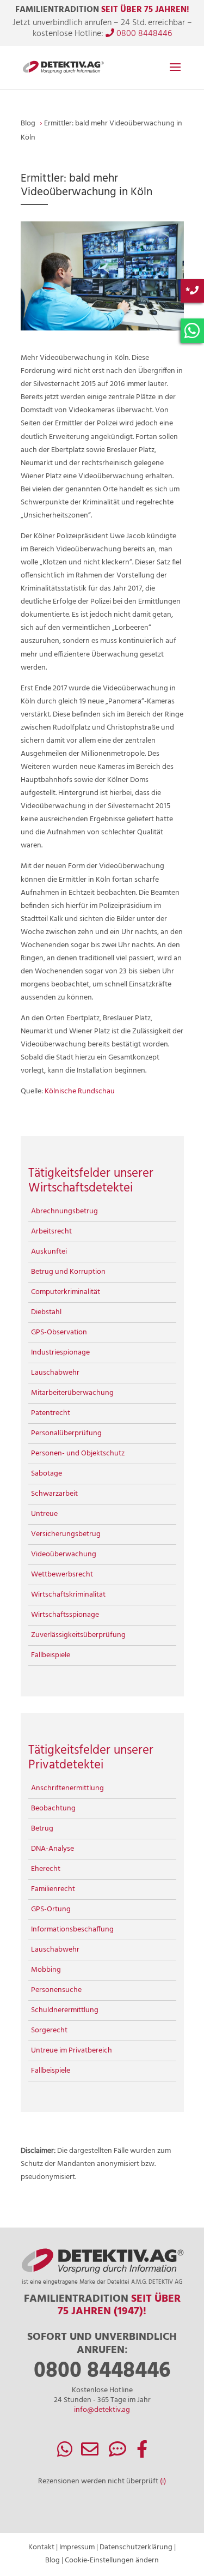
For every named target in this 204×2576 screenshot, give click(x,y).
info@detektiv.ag (102, 2410)
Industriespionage (60, 1353)
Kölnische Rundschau (80, 1091)
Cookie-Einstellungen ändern (112, 2560)
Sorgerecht (49, 2030)
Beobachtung (53, 1808)
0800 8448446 (143, 34)
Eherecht (46, 1869)
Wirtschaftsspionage (65, 1615)
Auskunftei (49, 1252)
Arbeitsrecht (51, 1232)
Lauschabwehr (55, 1373)
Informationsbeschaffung (72, 1930)
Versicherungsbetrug (66, 1534)
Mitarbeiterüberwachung (72, 1393)
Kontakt (41, 2547)
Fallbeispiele (51, 1655)
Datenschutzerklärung (136, 2547)
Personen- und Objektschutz (78, 1453)
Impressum (77, 2547)
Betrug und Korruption (68, 1272)
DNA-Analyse (52, 1849)
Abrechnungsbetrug (64, 1211)
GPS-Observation (59, 1332)
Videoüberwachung (64, 1554)
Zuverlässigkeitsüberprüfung (78, 1635)
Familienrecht (53, 1889)
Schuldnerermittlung (65, 2010)
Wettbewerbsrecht (62, 1575)
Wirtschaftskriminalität (68, 1595)
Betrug (42, 1829)
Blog (52, 2560)
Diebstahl (46, 1312)
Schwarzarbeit (54, 1494)
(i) (163, 2481)
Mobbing (46, 1970)
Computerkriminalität (66, 1292)
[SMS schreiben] (118, 2454)
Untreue (44, 1514)
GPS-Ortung (51, 1909)
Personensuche (56, 1990)
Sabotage (47, 1474)
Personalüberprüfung (66, 1433)
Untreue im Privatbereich (72, 2051)
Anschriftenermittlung (67, 1788)
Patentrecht (51, 1413)
